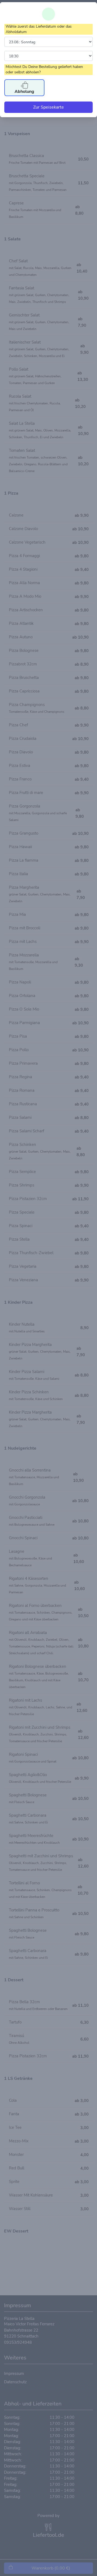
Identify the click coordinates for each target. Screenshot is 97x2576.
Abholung (24, 91)
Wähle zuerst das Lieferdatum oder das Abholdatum (39, 29)
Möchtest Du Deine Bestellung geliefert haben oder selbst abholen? (44, 69)
